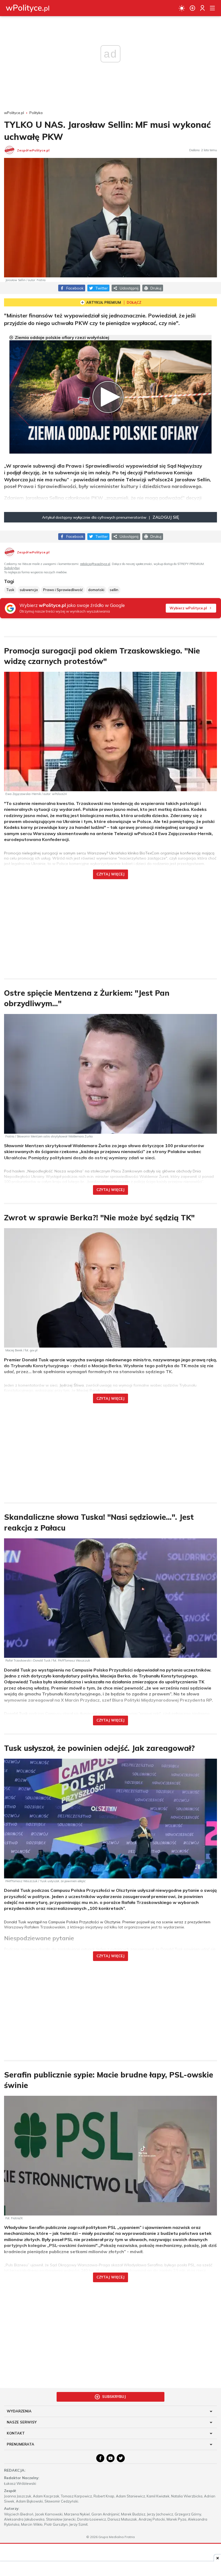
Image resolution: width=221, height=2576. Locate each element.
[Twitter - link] (121, 2458)
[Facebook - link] (100, 2458)
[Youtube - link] (110, 2458)
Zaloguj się (166, 517)
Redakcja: (15, 2470)
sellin (114, 590)
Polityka (36, 113)
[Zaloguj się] (202, 8)
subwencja (29, 590)
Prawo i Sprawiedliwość (63, 590)
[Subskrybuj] (192, 8)
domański (96, 590)
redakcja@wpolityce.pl (95, 564)
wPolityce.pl (14, 113)
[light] (182, 8)
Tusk (10, 590)
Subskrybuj (12, 568)
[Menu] (212, 8)
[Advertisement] (110, 925)
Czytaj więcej (110, 874)
